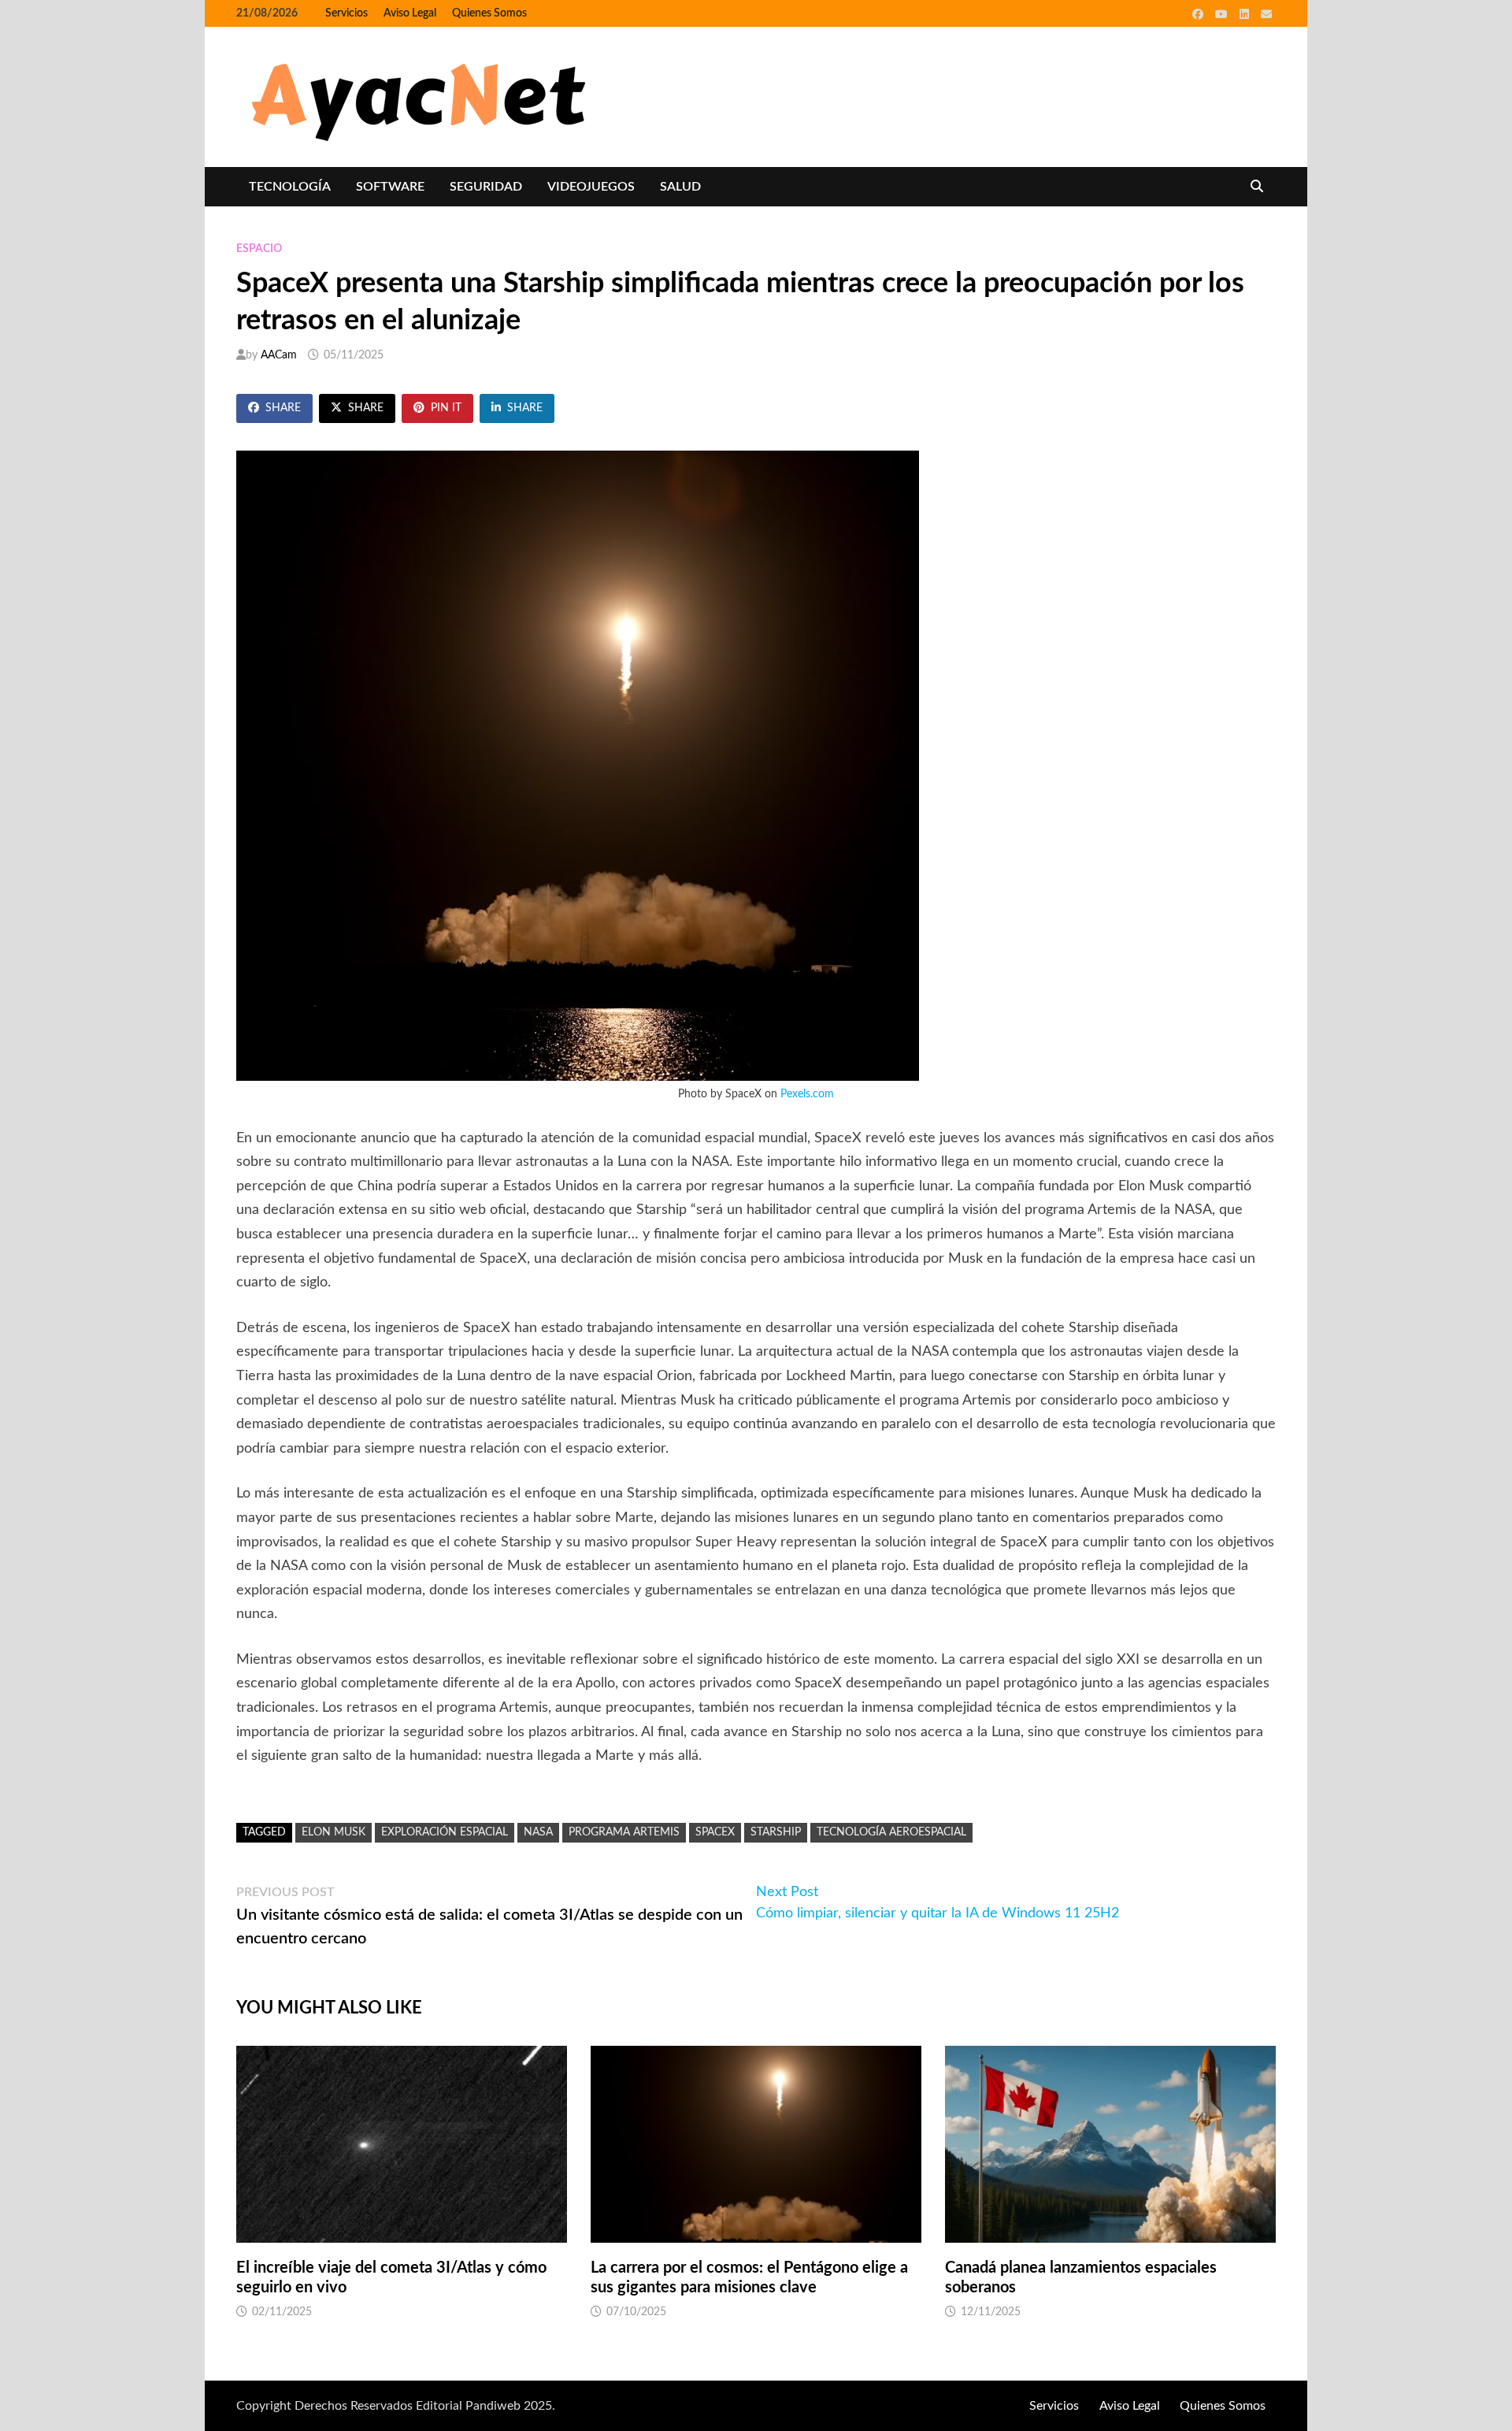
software (390, 187)
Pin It (446, 408)
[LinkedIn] (1246, 14)
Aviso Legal (410, 13)
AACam (279, 355)
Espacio (259, 249)
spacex (715, 1832)
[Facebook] (1200, 14)
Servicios (346, 13)
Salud (680, 187)
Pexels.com (807, 1094)
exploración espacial (445, 1832)
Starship (776, 1832)
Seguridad (486, 187)
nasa (538, 1832)
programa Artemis (624, 1832)
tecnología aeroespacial (891, 1832)
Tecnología (290, 187)
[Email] (1266, 14)
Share (283, 408)
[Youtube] (1223, 14)
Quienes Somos (489, 13)
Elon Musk (334, 1832)
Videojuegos (591, 187)
